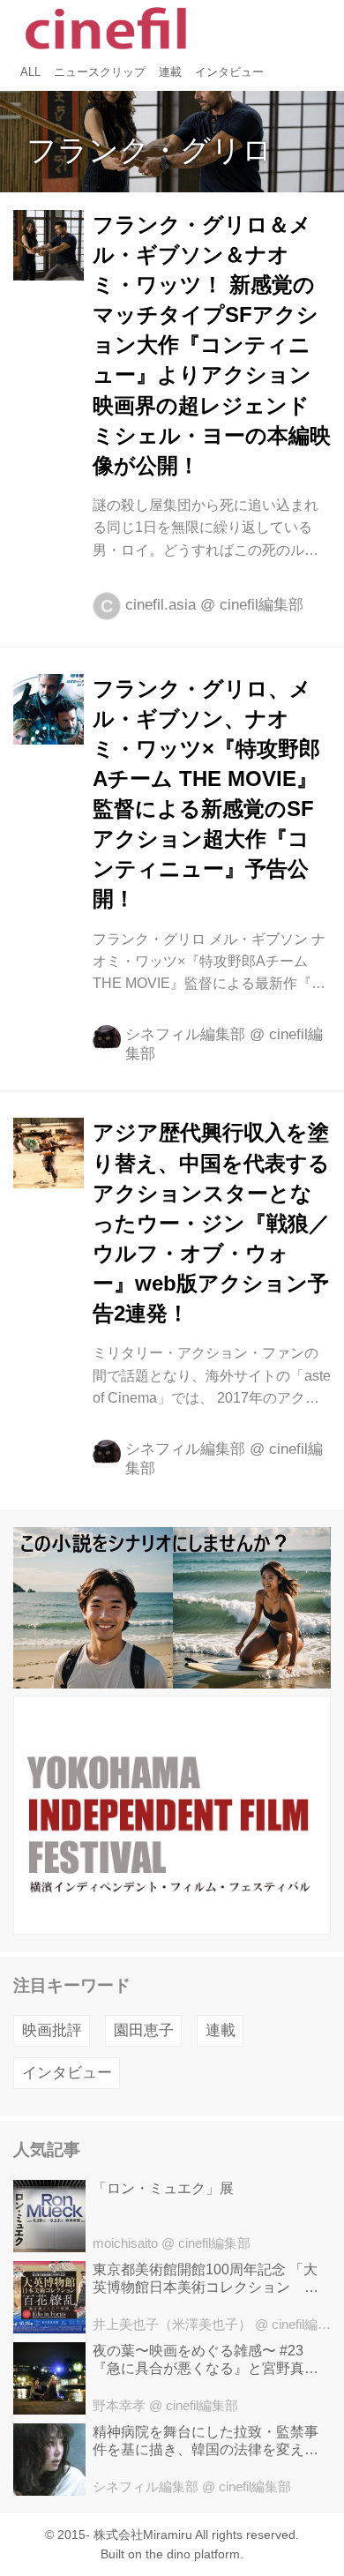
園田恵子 (144, 2030)
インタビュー (67, 2073)
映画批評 (52, 2030)
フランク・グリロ (150, 150)
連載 (221, 2030)
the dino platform (193, 2554)
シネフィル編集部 (185, 1034)
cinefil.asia (161, 605)
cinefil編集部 (262, 605)
